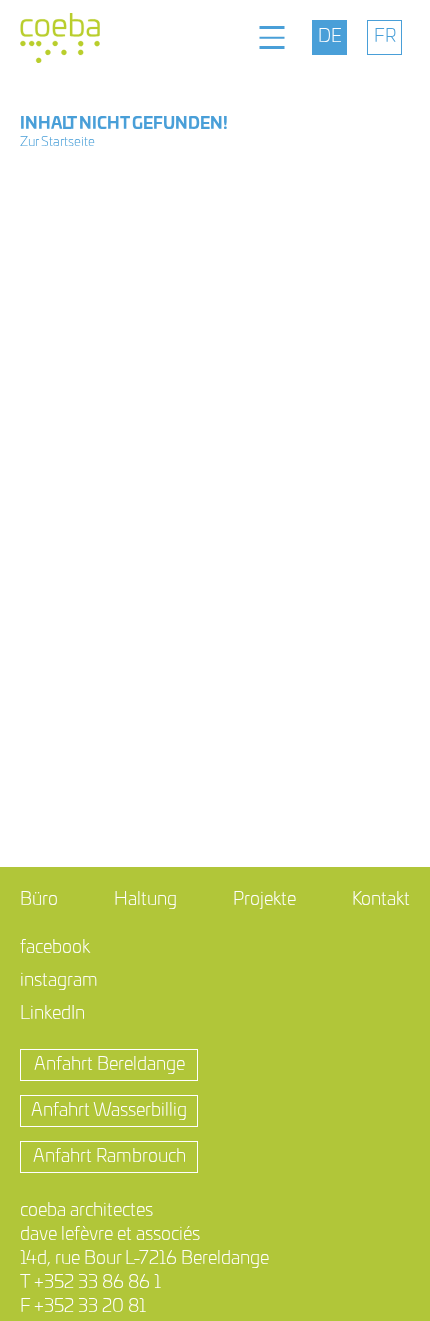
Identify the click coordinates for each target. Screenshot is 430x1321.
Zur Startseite (57, 142)
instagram (59, 981)
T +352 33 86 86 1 (90, 1283)
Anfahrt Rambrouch (109, 1157)
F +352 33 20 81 (83, 1307)
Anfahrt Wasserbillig (109, 1111)
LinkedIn (52, 1014)
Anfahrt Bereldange (109, 1065)
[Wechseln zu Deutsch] (329, 37)
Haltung (145, 900)
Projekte (264, 900)
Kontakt (381, 900)
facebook (55, 948)
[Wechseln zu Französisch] (384, 37)
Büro (39, 900)
